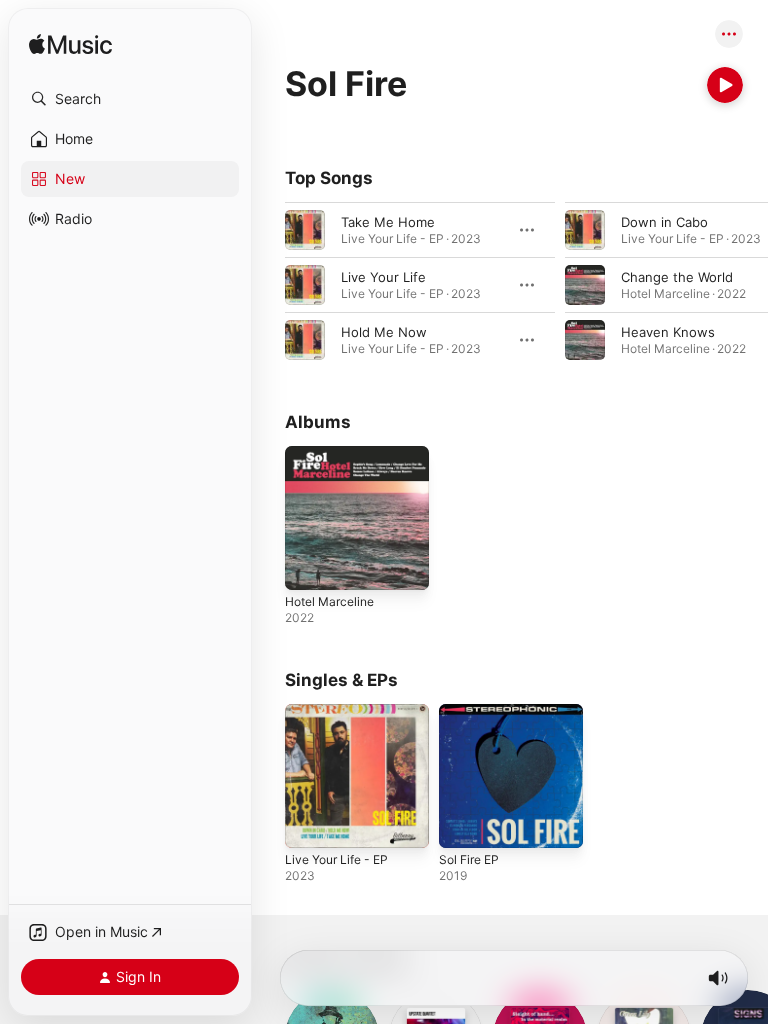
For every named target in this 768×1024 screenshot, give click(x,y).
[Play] (725, 85)
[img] (70, 45)
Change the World (677, 277)
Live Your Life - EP (336, 859)
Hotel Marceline (329, 601)
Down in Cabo (664, 222)
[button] (130, 99)
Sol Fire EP (469, 859)
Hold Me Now (384, 332)
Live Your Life (383, 277)
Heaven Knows (668, 332)
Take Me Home (388, 222)
